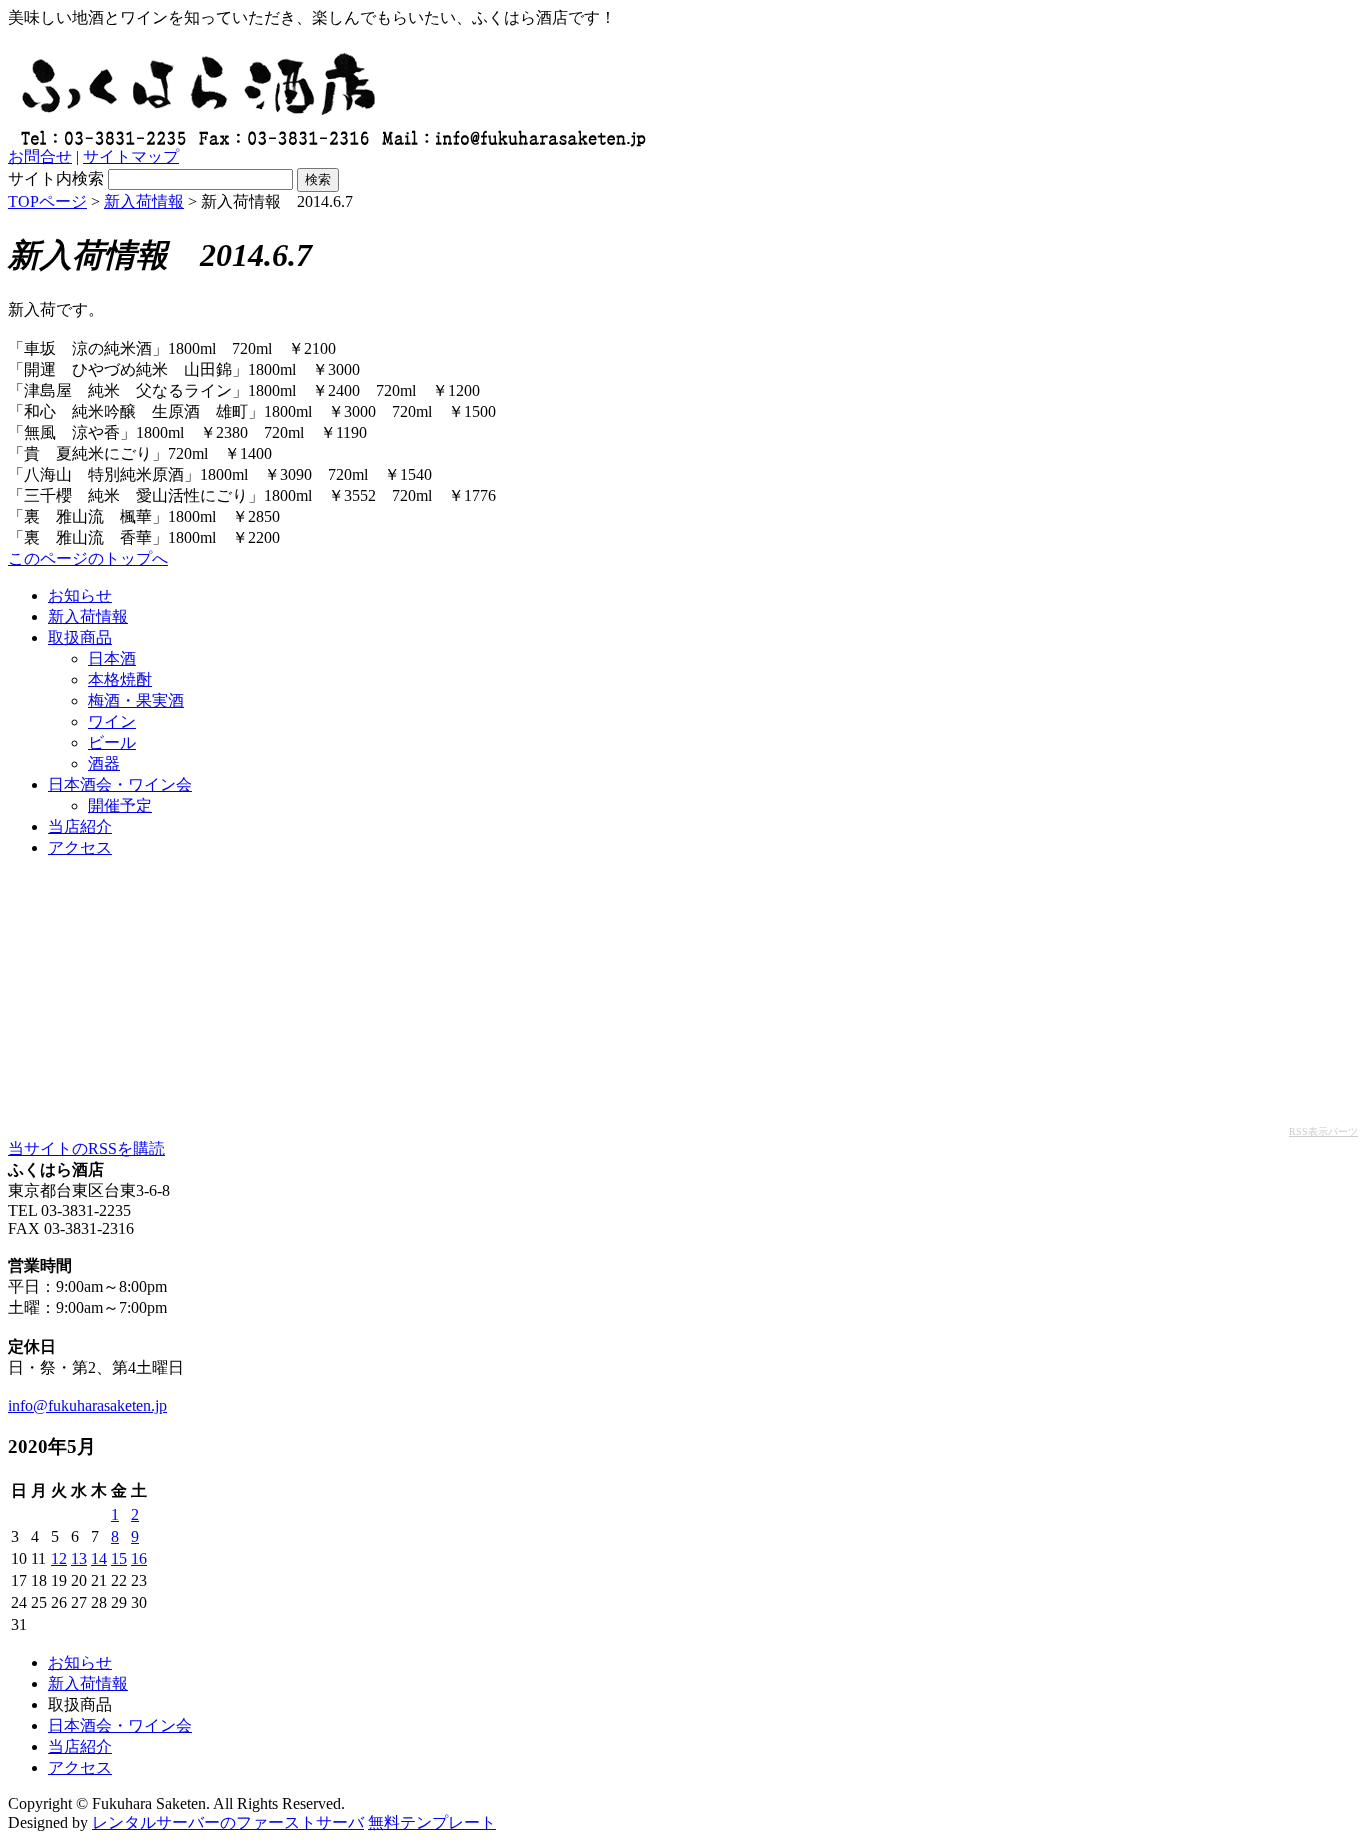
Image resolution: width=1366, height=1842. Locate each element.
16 (139, 1558)
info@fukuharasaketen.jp (87, 1405)
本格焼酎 (120, 679)
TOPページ (47, 201)
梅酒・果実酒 (136, 700)
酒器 (104, 763)
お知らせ (80, 595)
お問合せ (40, 156)
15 (119, 1558)
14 (99, 1558)
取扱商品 (80, 637)
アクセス (80, 847)
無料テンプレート (432, 1822)
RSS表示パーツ (1323, 1131)
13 (79, 1558)
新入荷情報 (144, 201)
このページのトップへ (88, 558)
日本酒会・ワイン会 (120, 784)
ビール (112, 742)
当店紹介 (80, 826)
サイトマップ (131, 156)
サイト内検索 (56, 178)
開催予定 (120, 805)
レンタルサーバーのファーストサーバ (228, 1822)
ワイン (112, 721)
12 (59, 1558)
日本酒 (112, 658)
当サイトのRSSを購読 (86, 1148)
